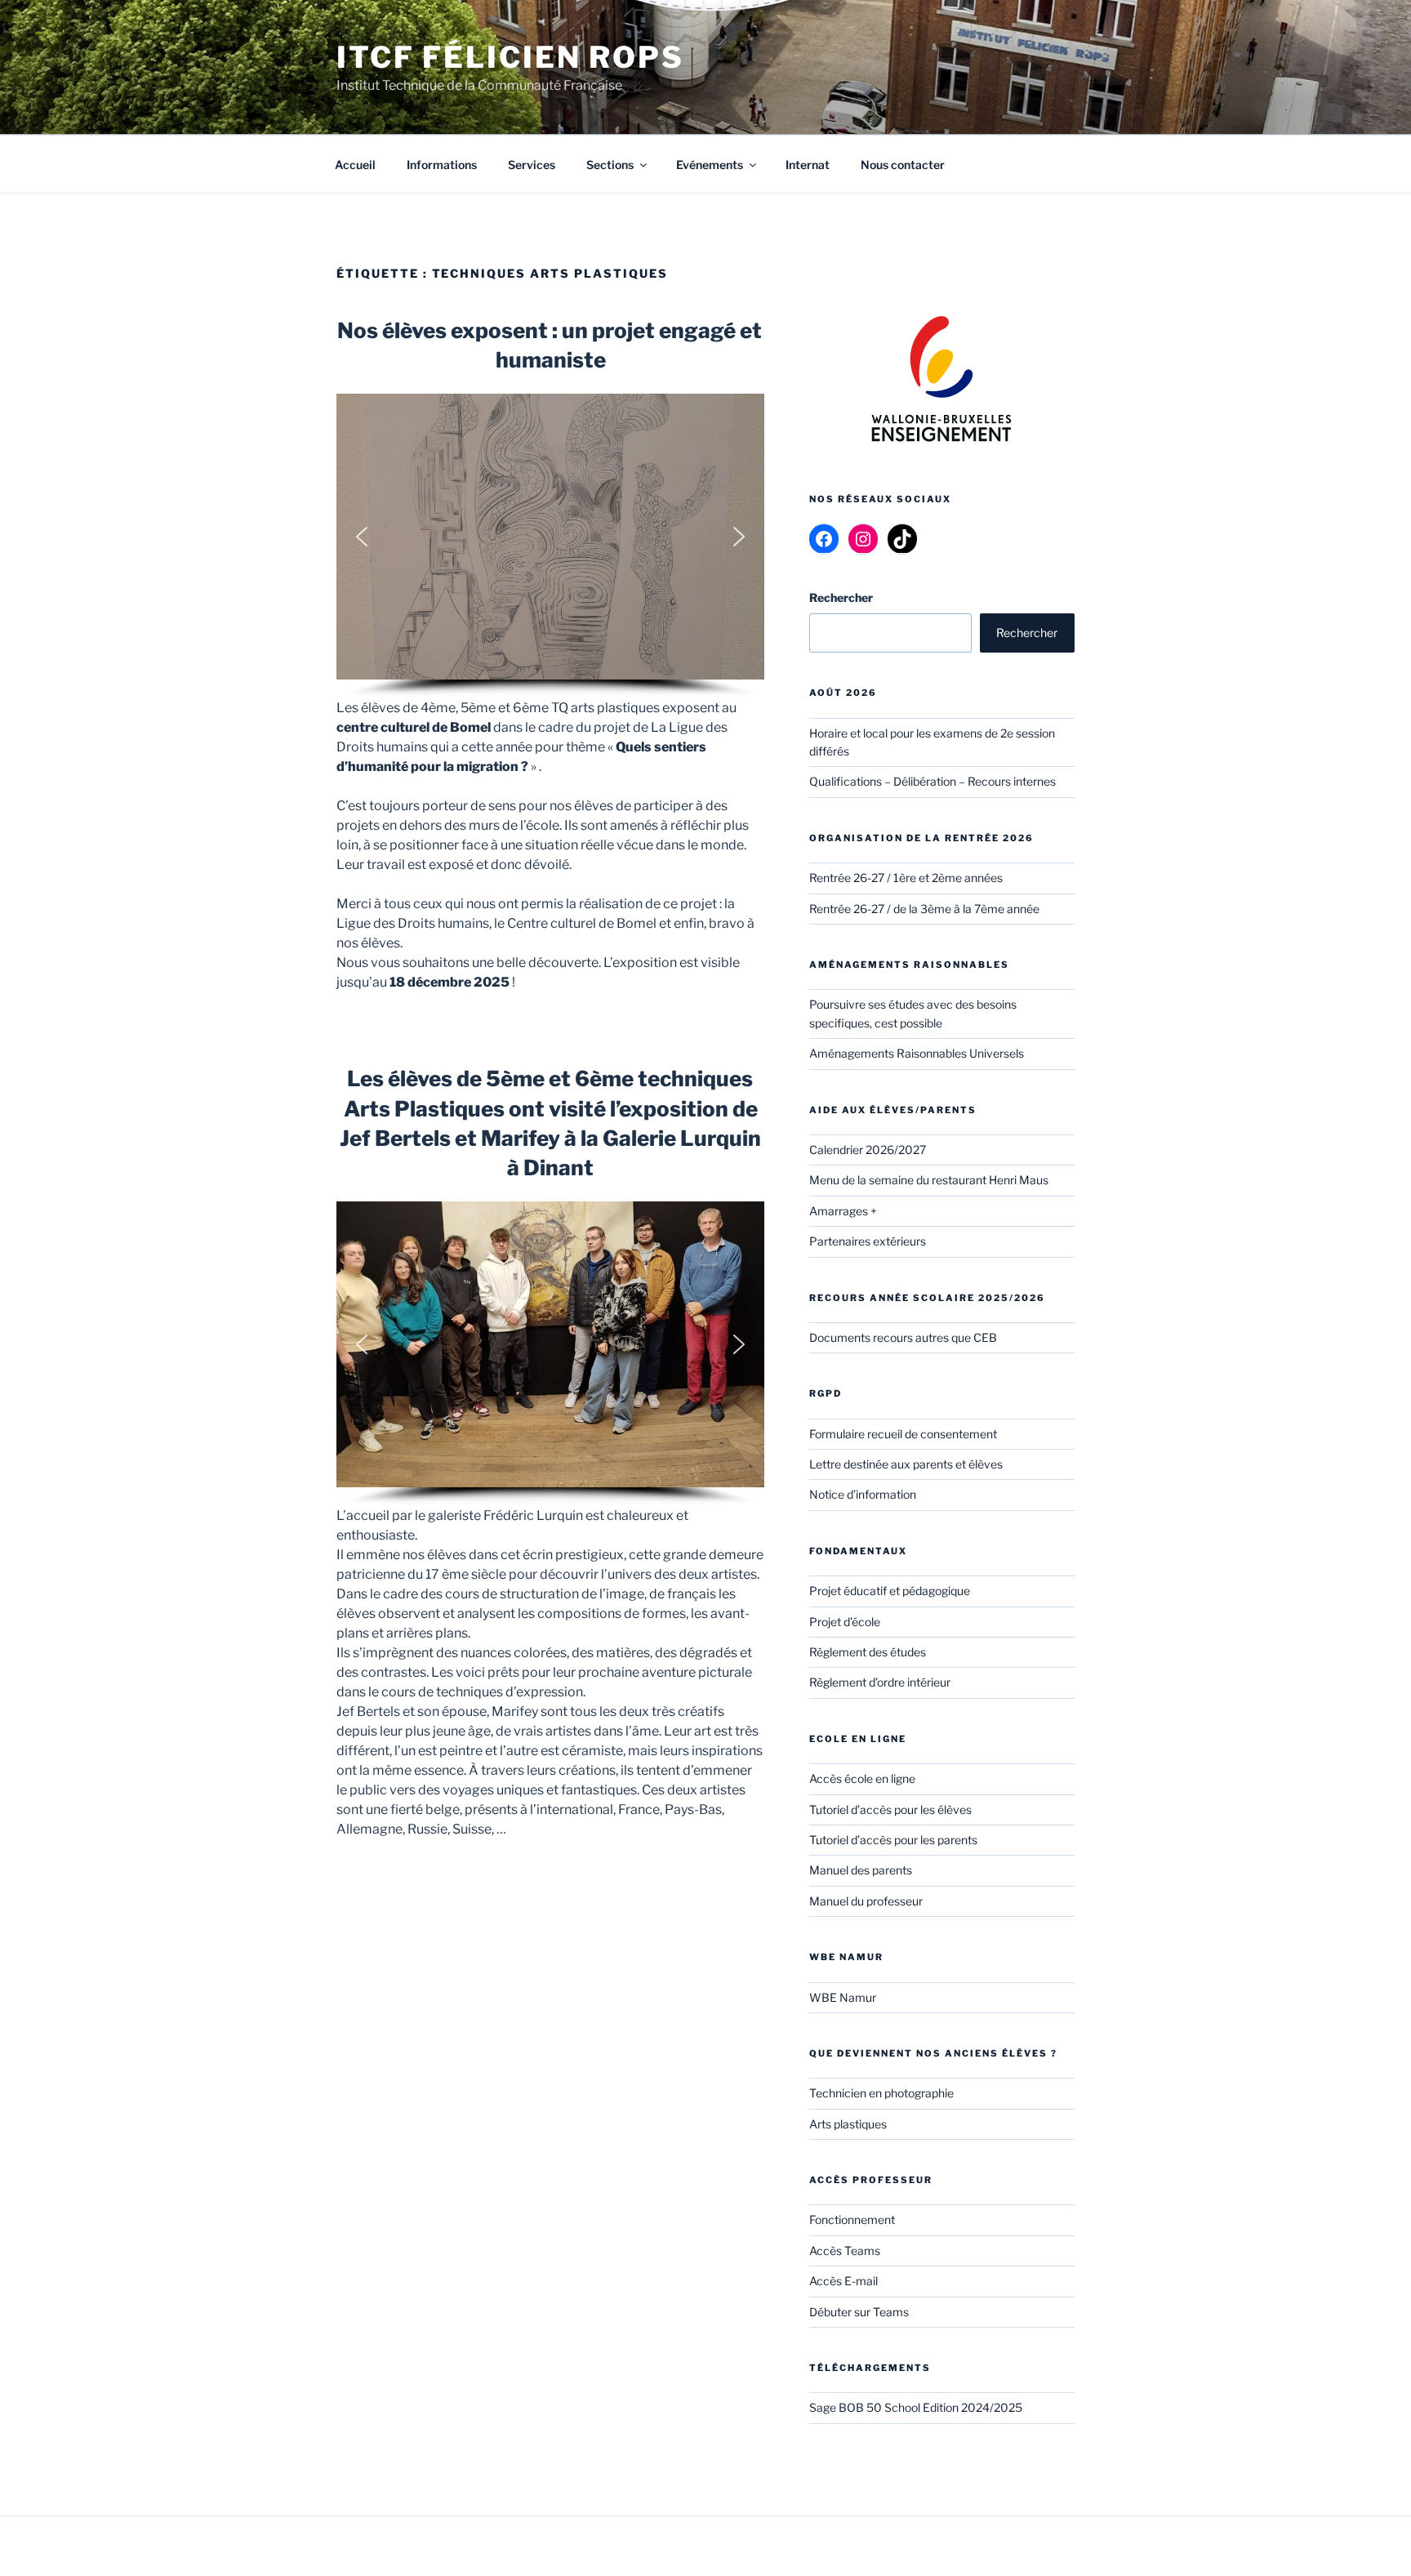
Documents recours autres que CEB (903, 1337)
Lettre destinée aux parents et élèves (906, 1464)
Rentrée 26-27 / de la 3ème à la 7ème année (924, 909)
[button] (362, 537)
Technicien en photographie (881, 2093)
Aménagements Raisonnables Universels (917, 1053)
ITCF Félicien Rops (510, 57)
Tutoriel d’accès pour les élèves (890, 1809)
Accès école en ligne (862, 1778)
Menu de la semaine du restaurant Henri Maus (929, 1180)
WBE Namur (843, 1997)
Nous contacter (903, 165)
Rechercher (1027, 633)
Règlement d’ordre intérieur (880, 1682)
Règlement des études (868, 1652)
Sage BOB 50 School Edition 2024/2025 (916, 2407)
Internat (808, 165)
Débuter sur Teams (859, 2312)
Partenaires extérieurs (868, 1241)
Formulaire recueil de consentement (903, 1434)
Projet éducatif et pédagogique (890, 1591)
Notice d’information (863, 1494)
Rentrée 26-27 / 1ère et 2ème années (906, 878)
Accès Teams (845, 2251)
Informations (442, 165)
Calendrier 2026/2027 (868, 1150)
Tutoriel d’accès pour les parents (893, 1840)
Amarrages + (843, 1211)
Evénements (710, 165)
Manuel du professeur (866, 1901)
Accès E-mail (843, 2281)
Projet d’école (845, 1622)
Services (532, 165)
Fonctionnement (852, 2219)
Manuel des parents (861, 1870)
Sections (610, 165)
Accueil (355, 165)
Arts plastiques (848, 2124)
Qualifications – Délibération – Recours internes (933, 781)
